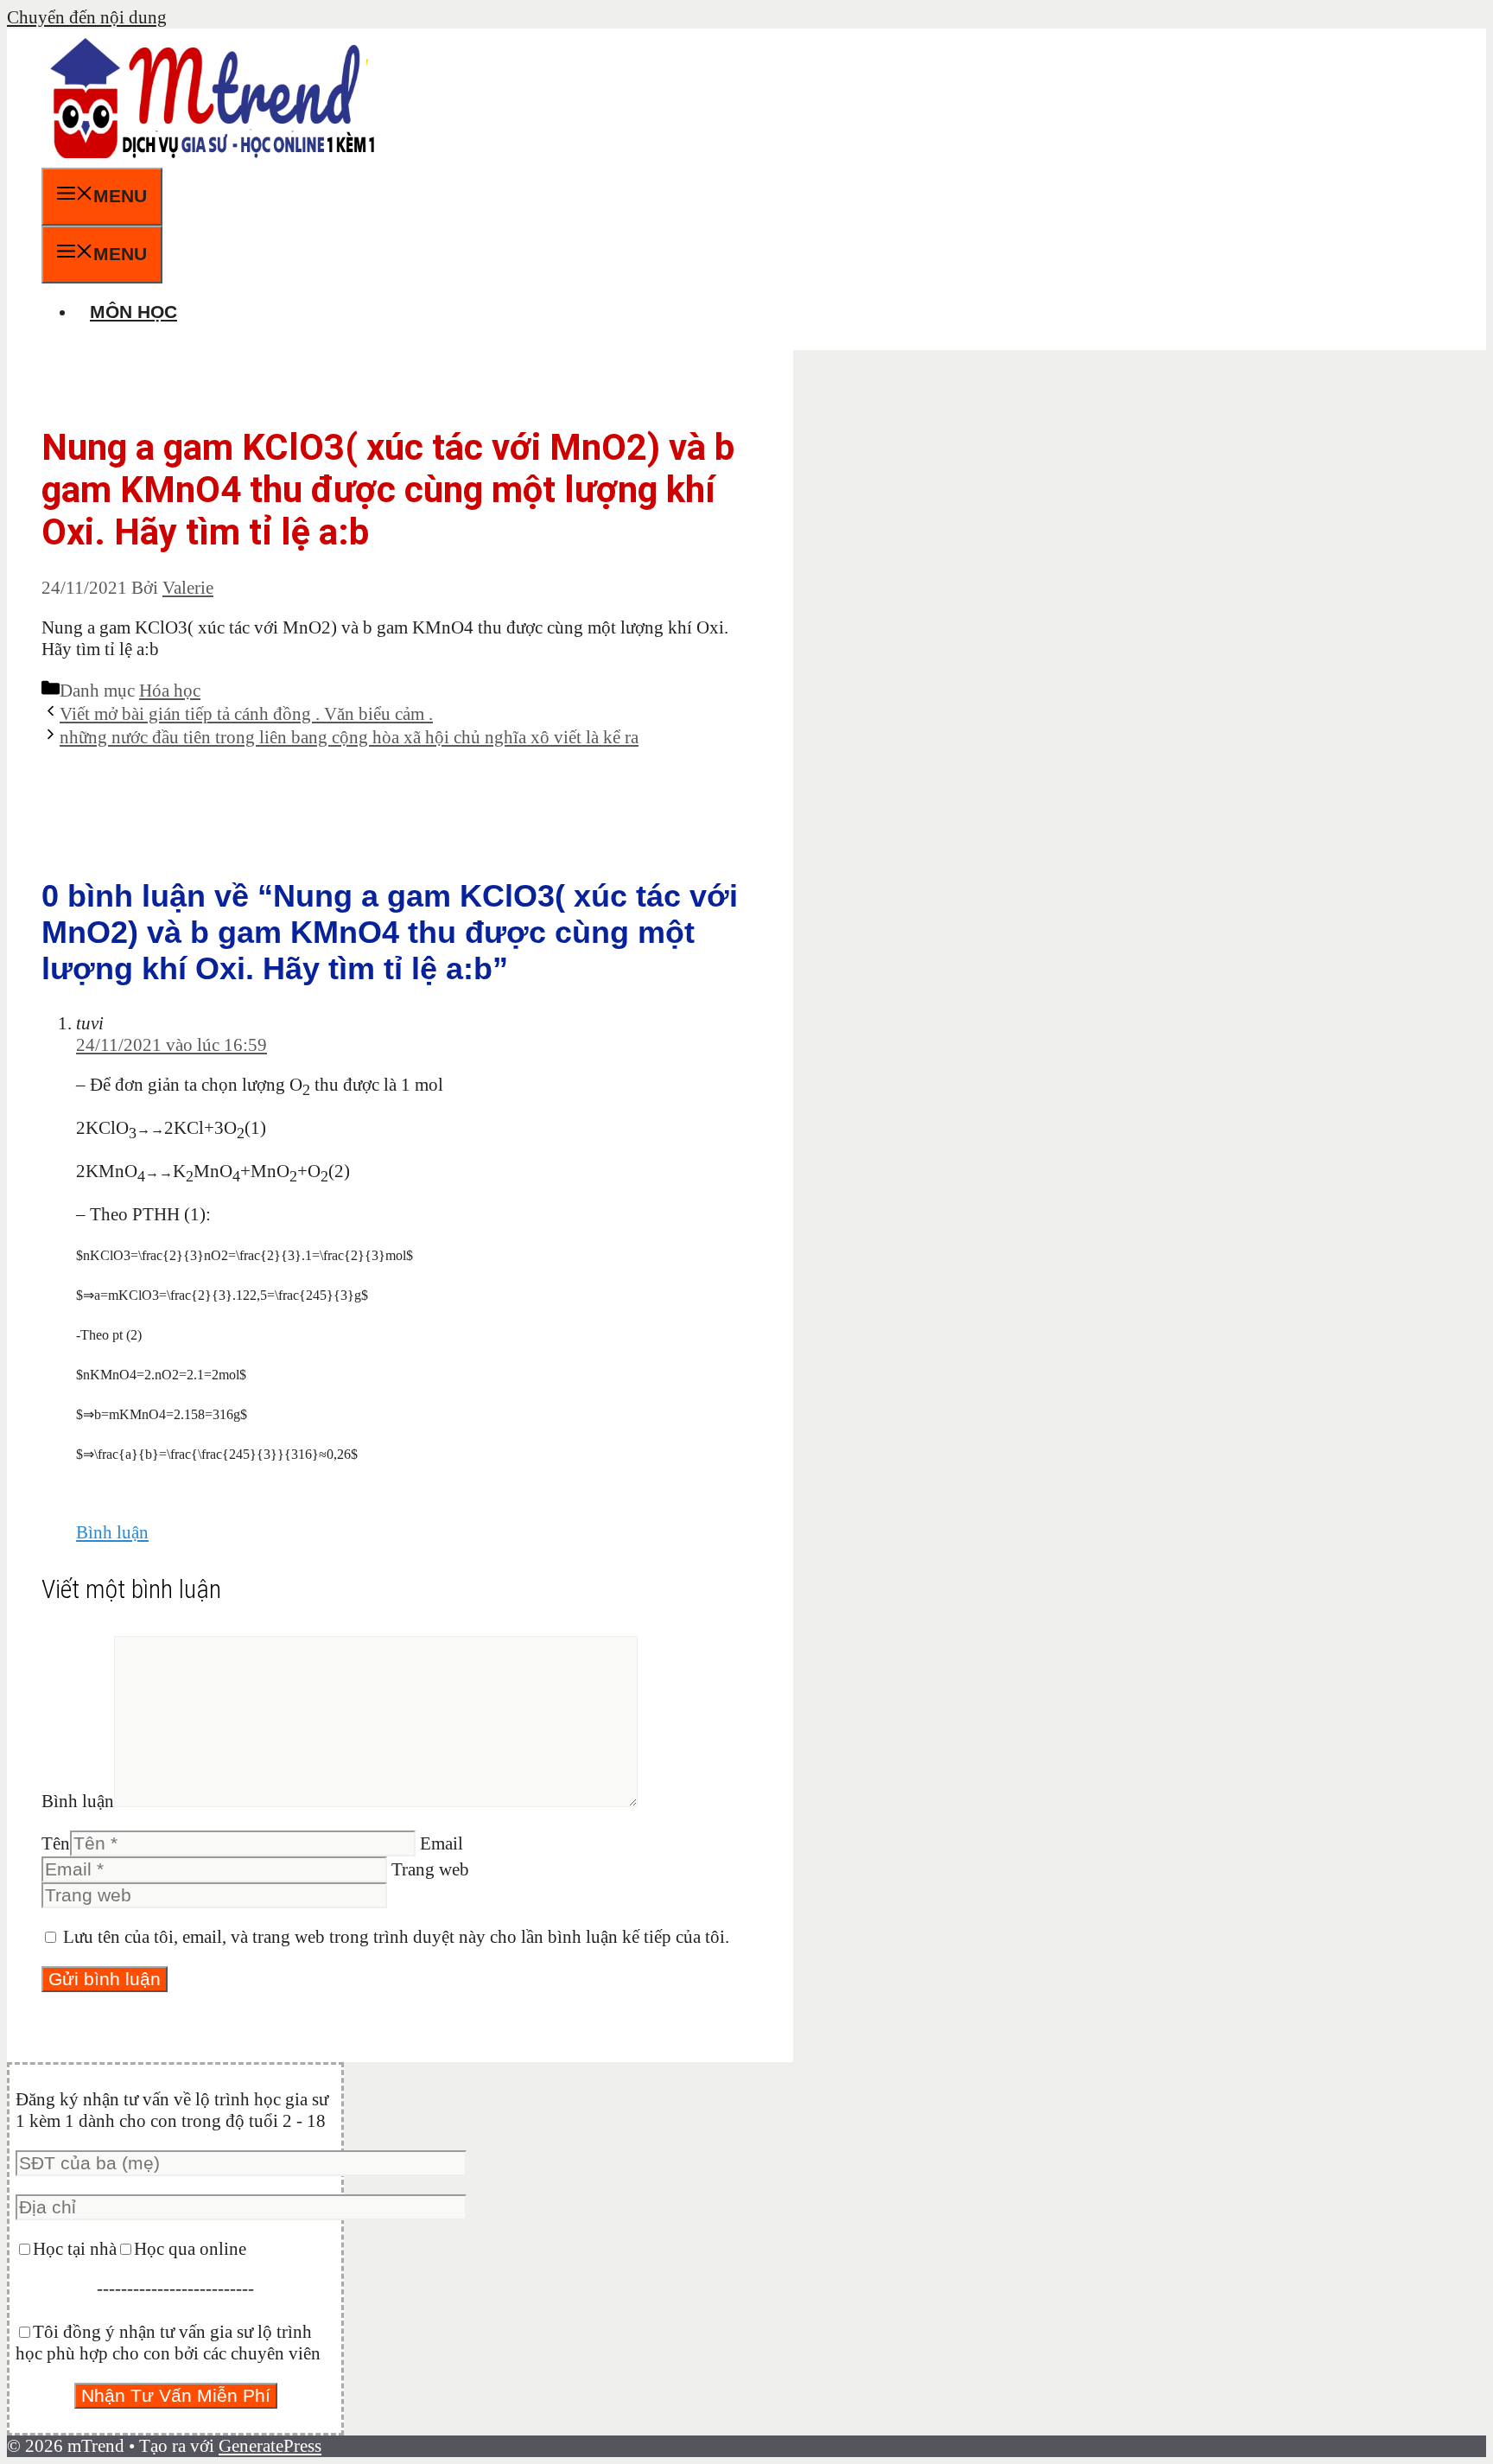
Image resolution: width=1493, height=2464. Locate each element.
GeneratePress (270, 2446)
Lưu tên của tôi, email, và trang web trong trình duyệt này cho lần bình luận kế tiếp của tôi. (396, 1937)
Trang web (430, 1869)
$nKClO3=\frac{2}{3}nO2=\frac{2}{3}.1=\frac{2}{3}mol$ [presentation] (245, 1255)
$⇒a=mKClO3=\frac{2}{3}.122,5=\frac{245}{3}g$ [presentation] (222, 1295)
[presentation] (150, 1129)
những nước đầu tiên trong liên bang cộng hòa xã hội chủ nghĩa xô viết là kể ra (349, 737)
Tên (56, 1843)
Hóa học (170, 691)
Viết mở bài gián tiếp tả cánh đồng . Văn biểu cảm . (246, 714)
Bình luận (112, 1532)
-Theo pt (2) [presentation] (109, 1335)
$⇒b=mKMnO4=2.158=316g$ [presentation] (162, 1414)
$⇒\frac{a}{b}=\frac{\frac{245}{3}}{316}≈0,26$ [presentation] (217, 1454)
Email (442, 1843)
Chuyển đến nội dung (87, 17)
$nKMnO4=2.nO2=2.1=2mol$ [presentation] (161, 1375)
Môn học (133, 312)
